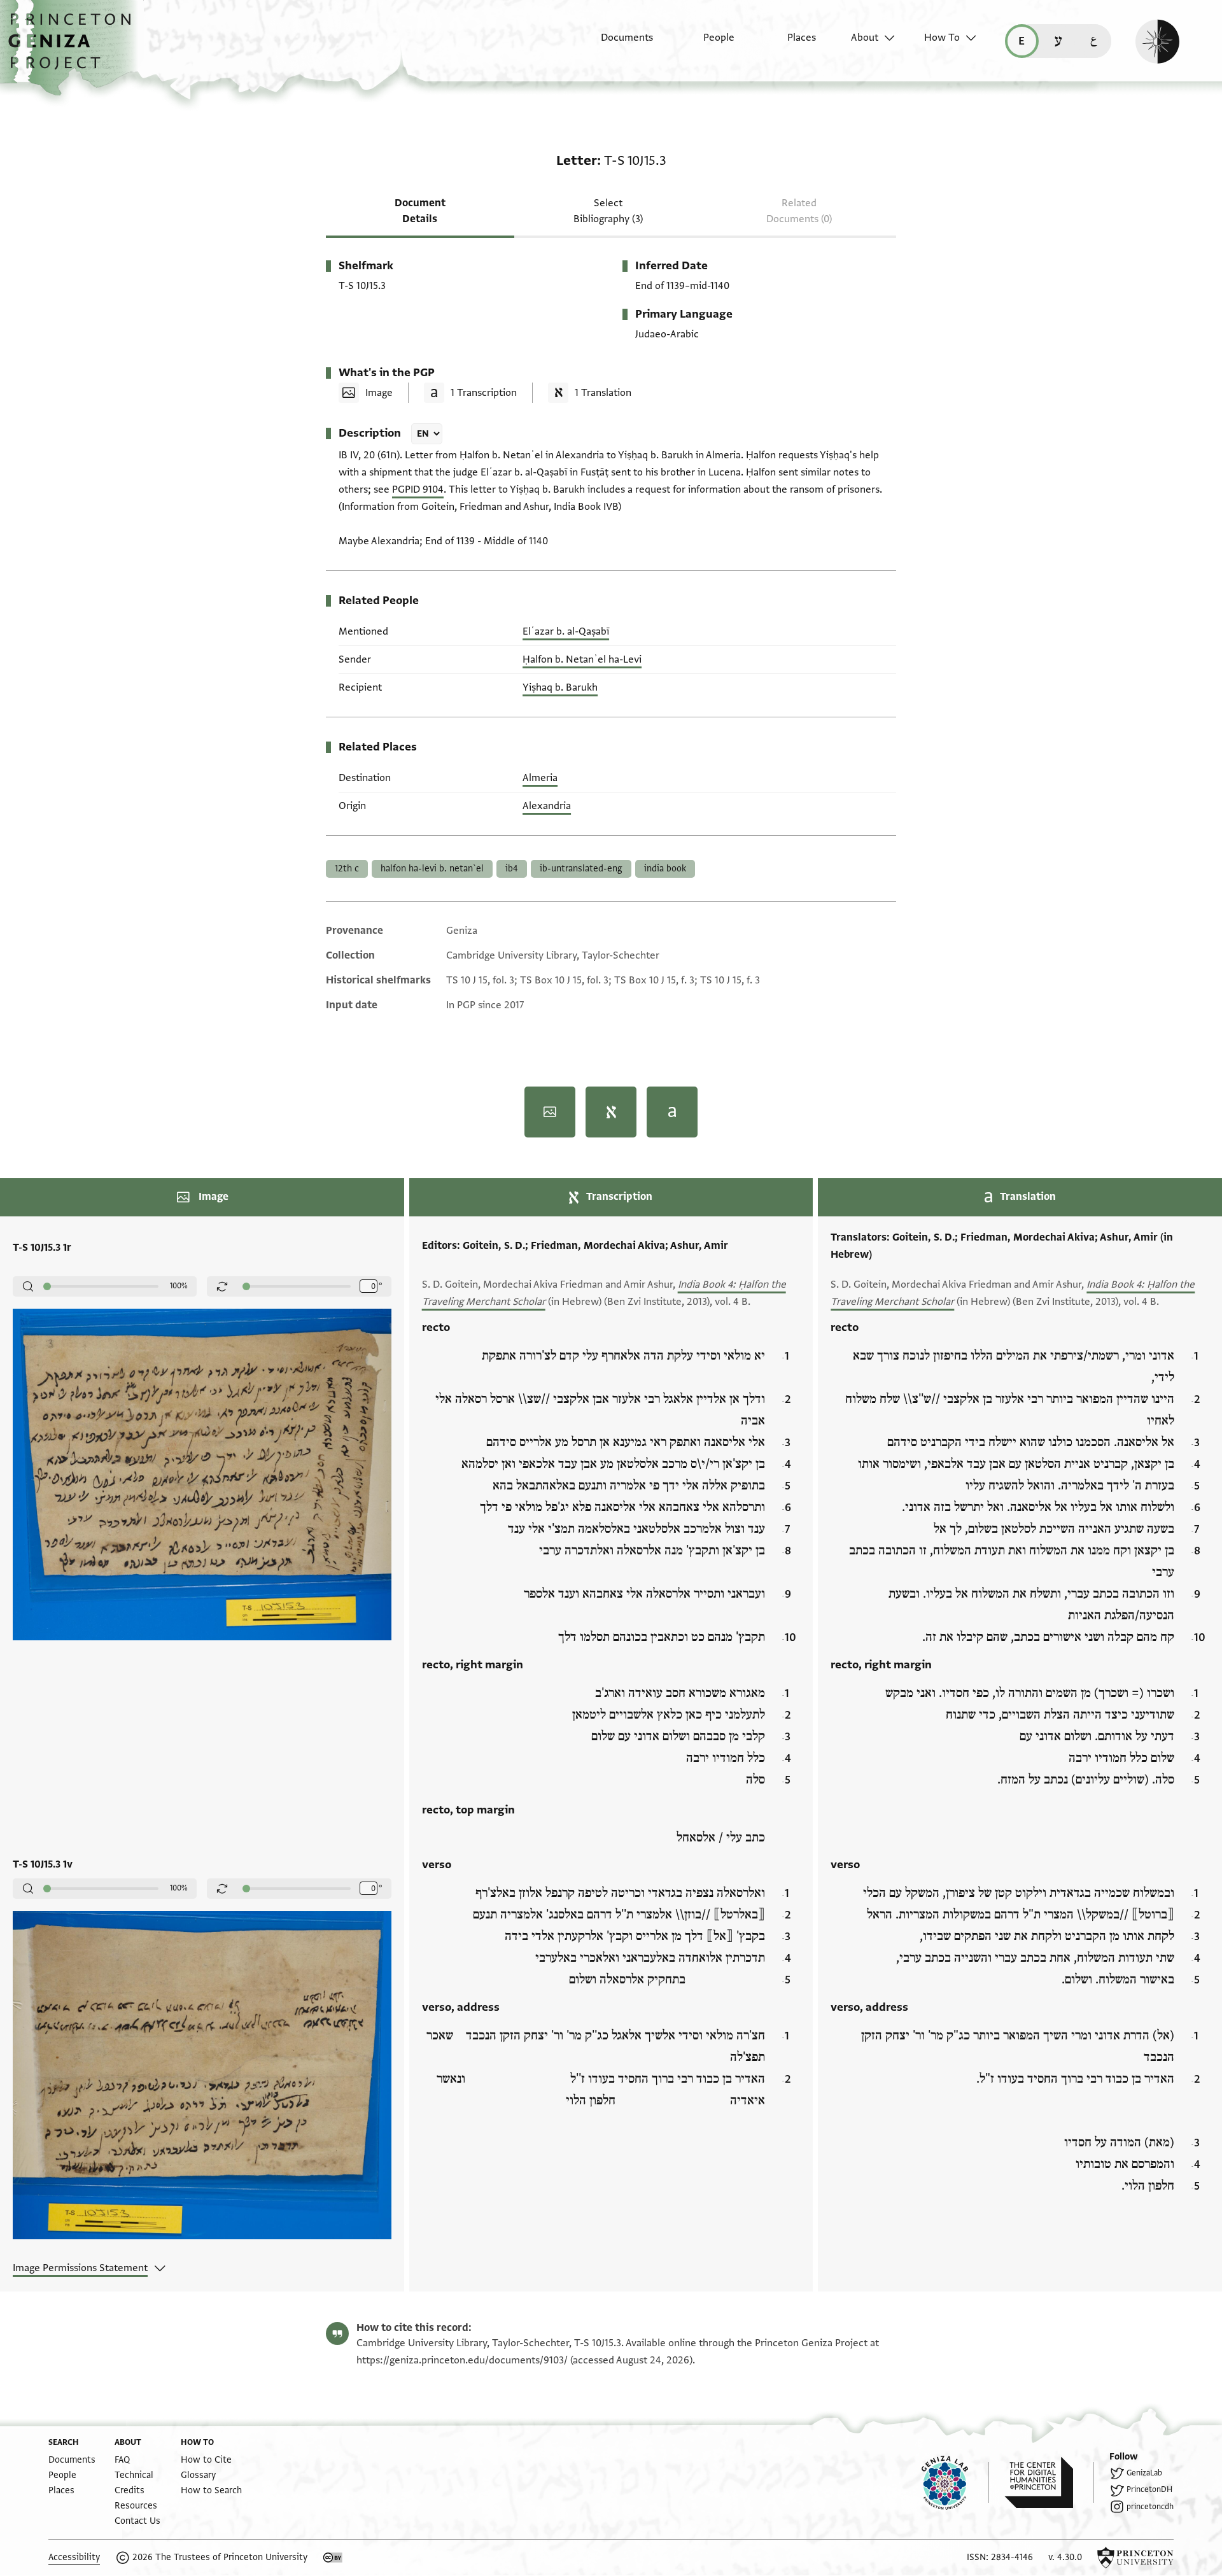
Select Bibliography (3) (608, 211)
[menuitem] (616, 44)
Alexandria (547, 806)
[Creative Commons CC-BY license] (333, 2558)
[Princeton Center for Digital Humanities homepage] (1049, 2482)
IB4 (512, 869)
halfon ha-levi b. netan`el (432, 869)
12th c (347, 869)
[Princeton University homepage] (1135, 2558)
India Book (665, 869)
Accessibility (74, 2557)
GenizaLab (1144, 2473)
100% (179, 1286)
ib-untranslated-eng (581, 869)
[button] (74, 48)
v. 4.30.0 (1065, 2557)
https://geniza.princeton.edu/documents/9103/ (462, 2360)
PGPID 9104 (418, 489)
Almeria (540, 778)
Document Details (420, 211)
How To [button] (942, 38)
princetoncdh (1150, 2507)
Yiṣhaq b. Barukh (560, 687)
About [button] (865, 38)
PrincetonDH (1149, 2489)
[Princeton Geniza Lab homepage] (955, 2482)
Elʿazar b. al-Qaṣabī (566, 631)
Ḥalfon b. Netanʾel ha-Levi (582, 659)
